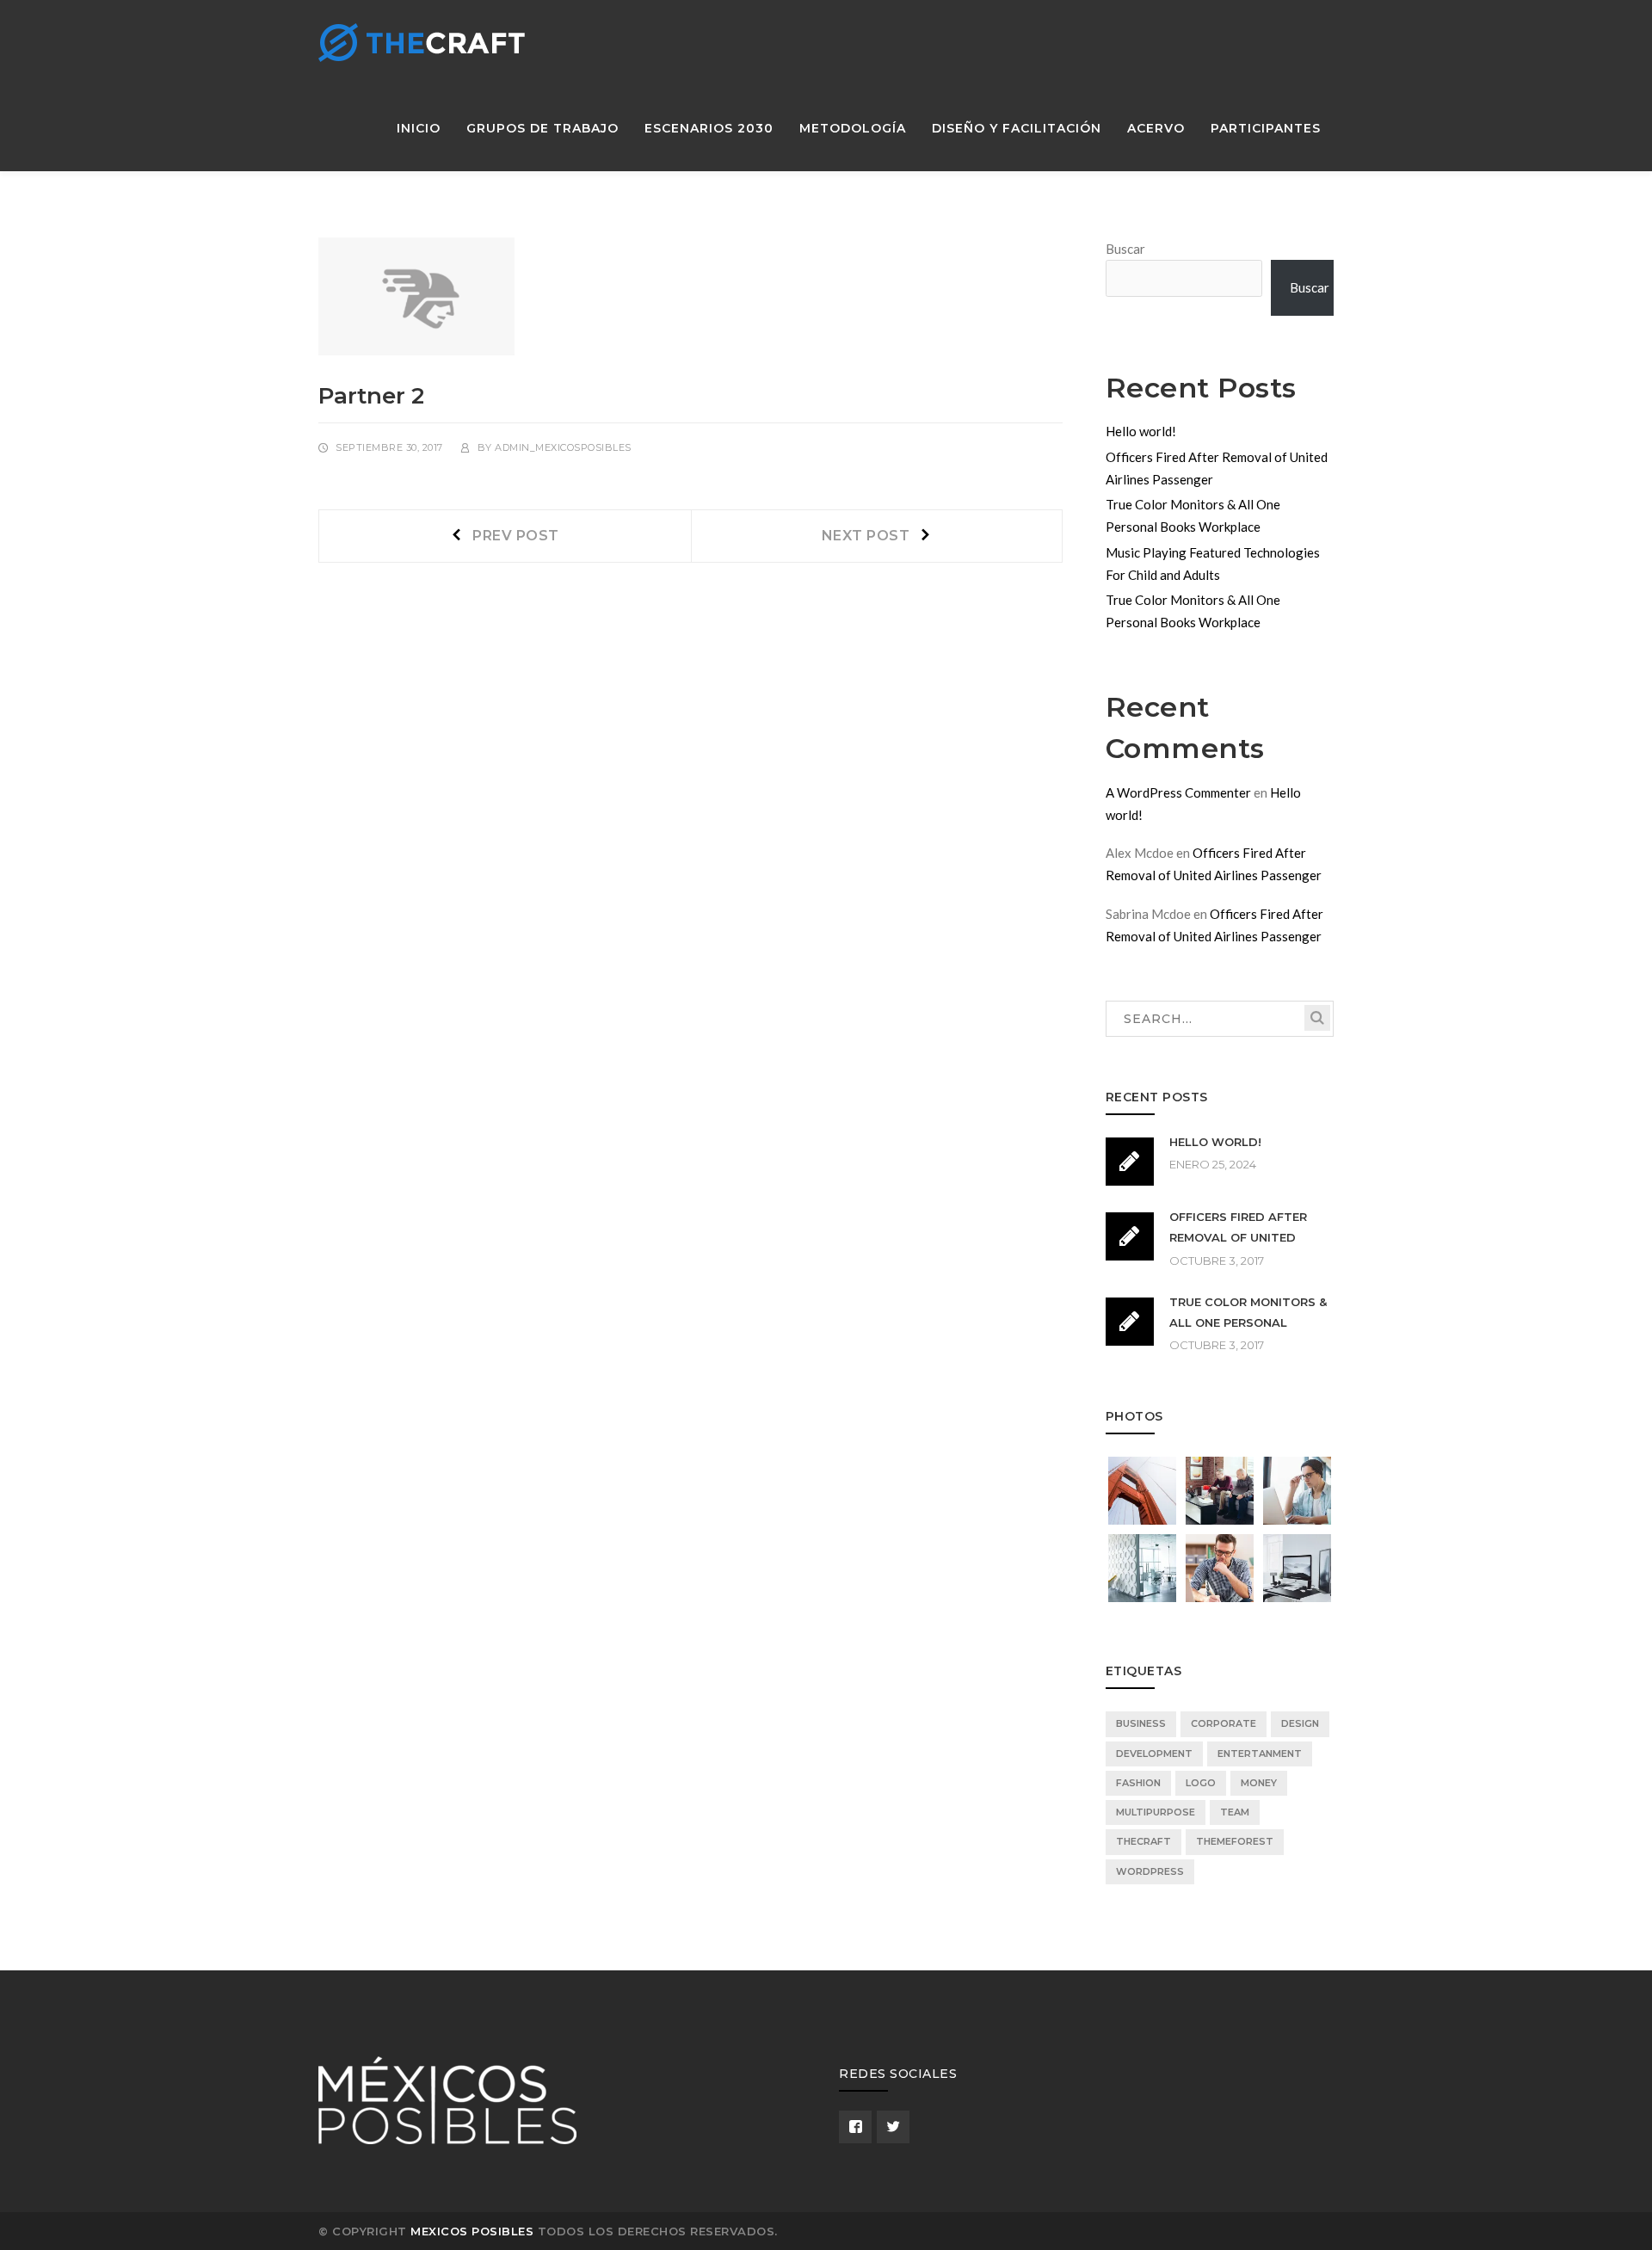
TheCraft (1143, 1841)
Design (1300, 1723)
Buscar (1125, 249)
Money (1259, 1783)
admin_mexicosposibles (563, 447)
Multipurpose (1156, 1812)
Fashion (1138, 1783)
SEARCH (1317, 1018)
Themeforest (1235, 1841)
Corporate (1224, 1723)
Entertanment (1260, 1754)
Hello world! (1141, 431)
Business (1141, 1723)
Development (1154, 1754)
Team (1235, 1812)
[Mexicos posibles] (422, 40)
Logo (1201, 1783)
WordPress (1150, 1871)
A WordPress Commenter (1178, 792)
